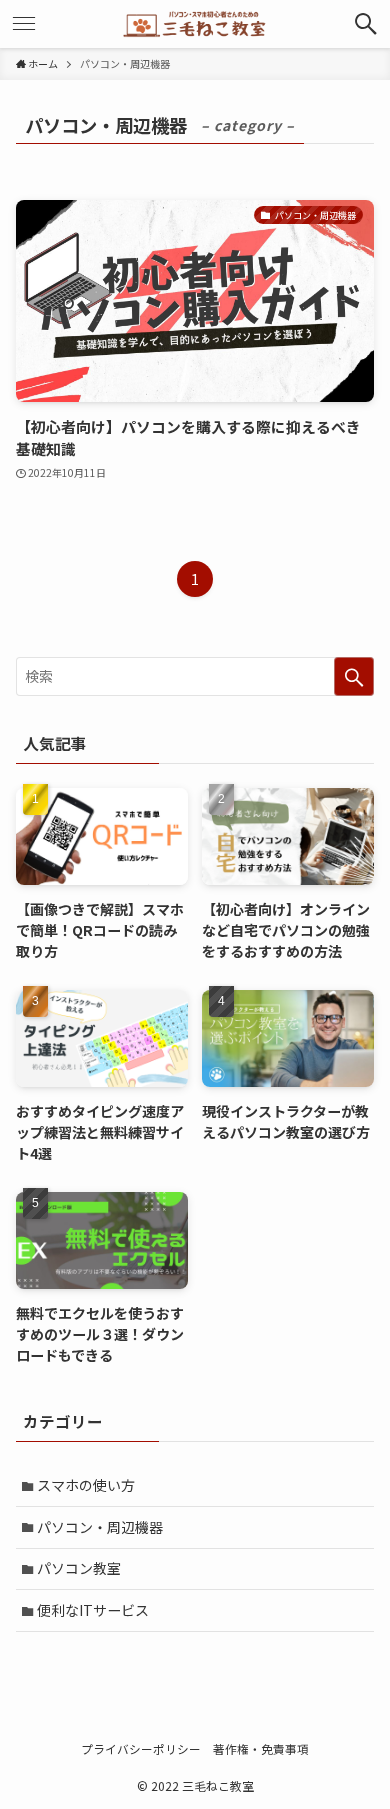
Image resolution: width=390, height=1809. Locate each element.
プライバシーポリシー (141, 1748)
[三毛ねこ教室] (194, 24)
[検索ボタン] (366, 24)
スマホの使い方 (86, 1485)
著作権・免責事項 (261, 1748)
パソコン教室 (79, 1568)
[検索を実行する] (354, 676)
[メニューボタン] (24, 24)
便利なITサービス (93, 1610)
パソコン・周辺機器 (100, 1527)
